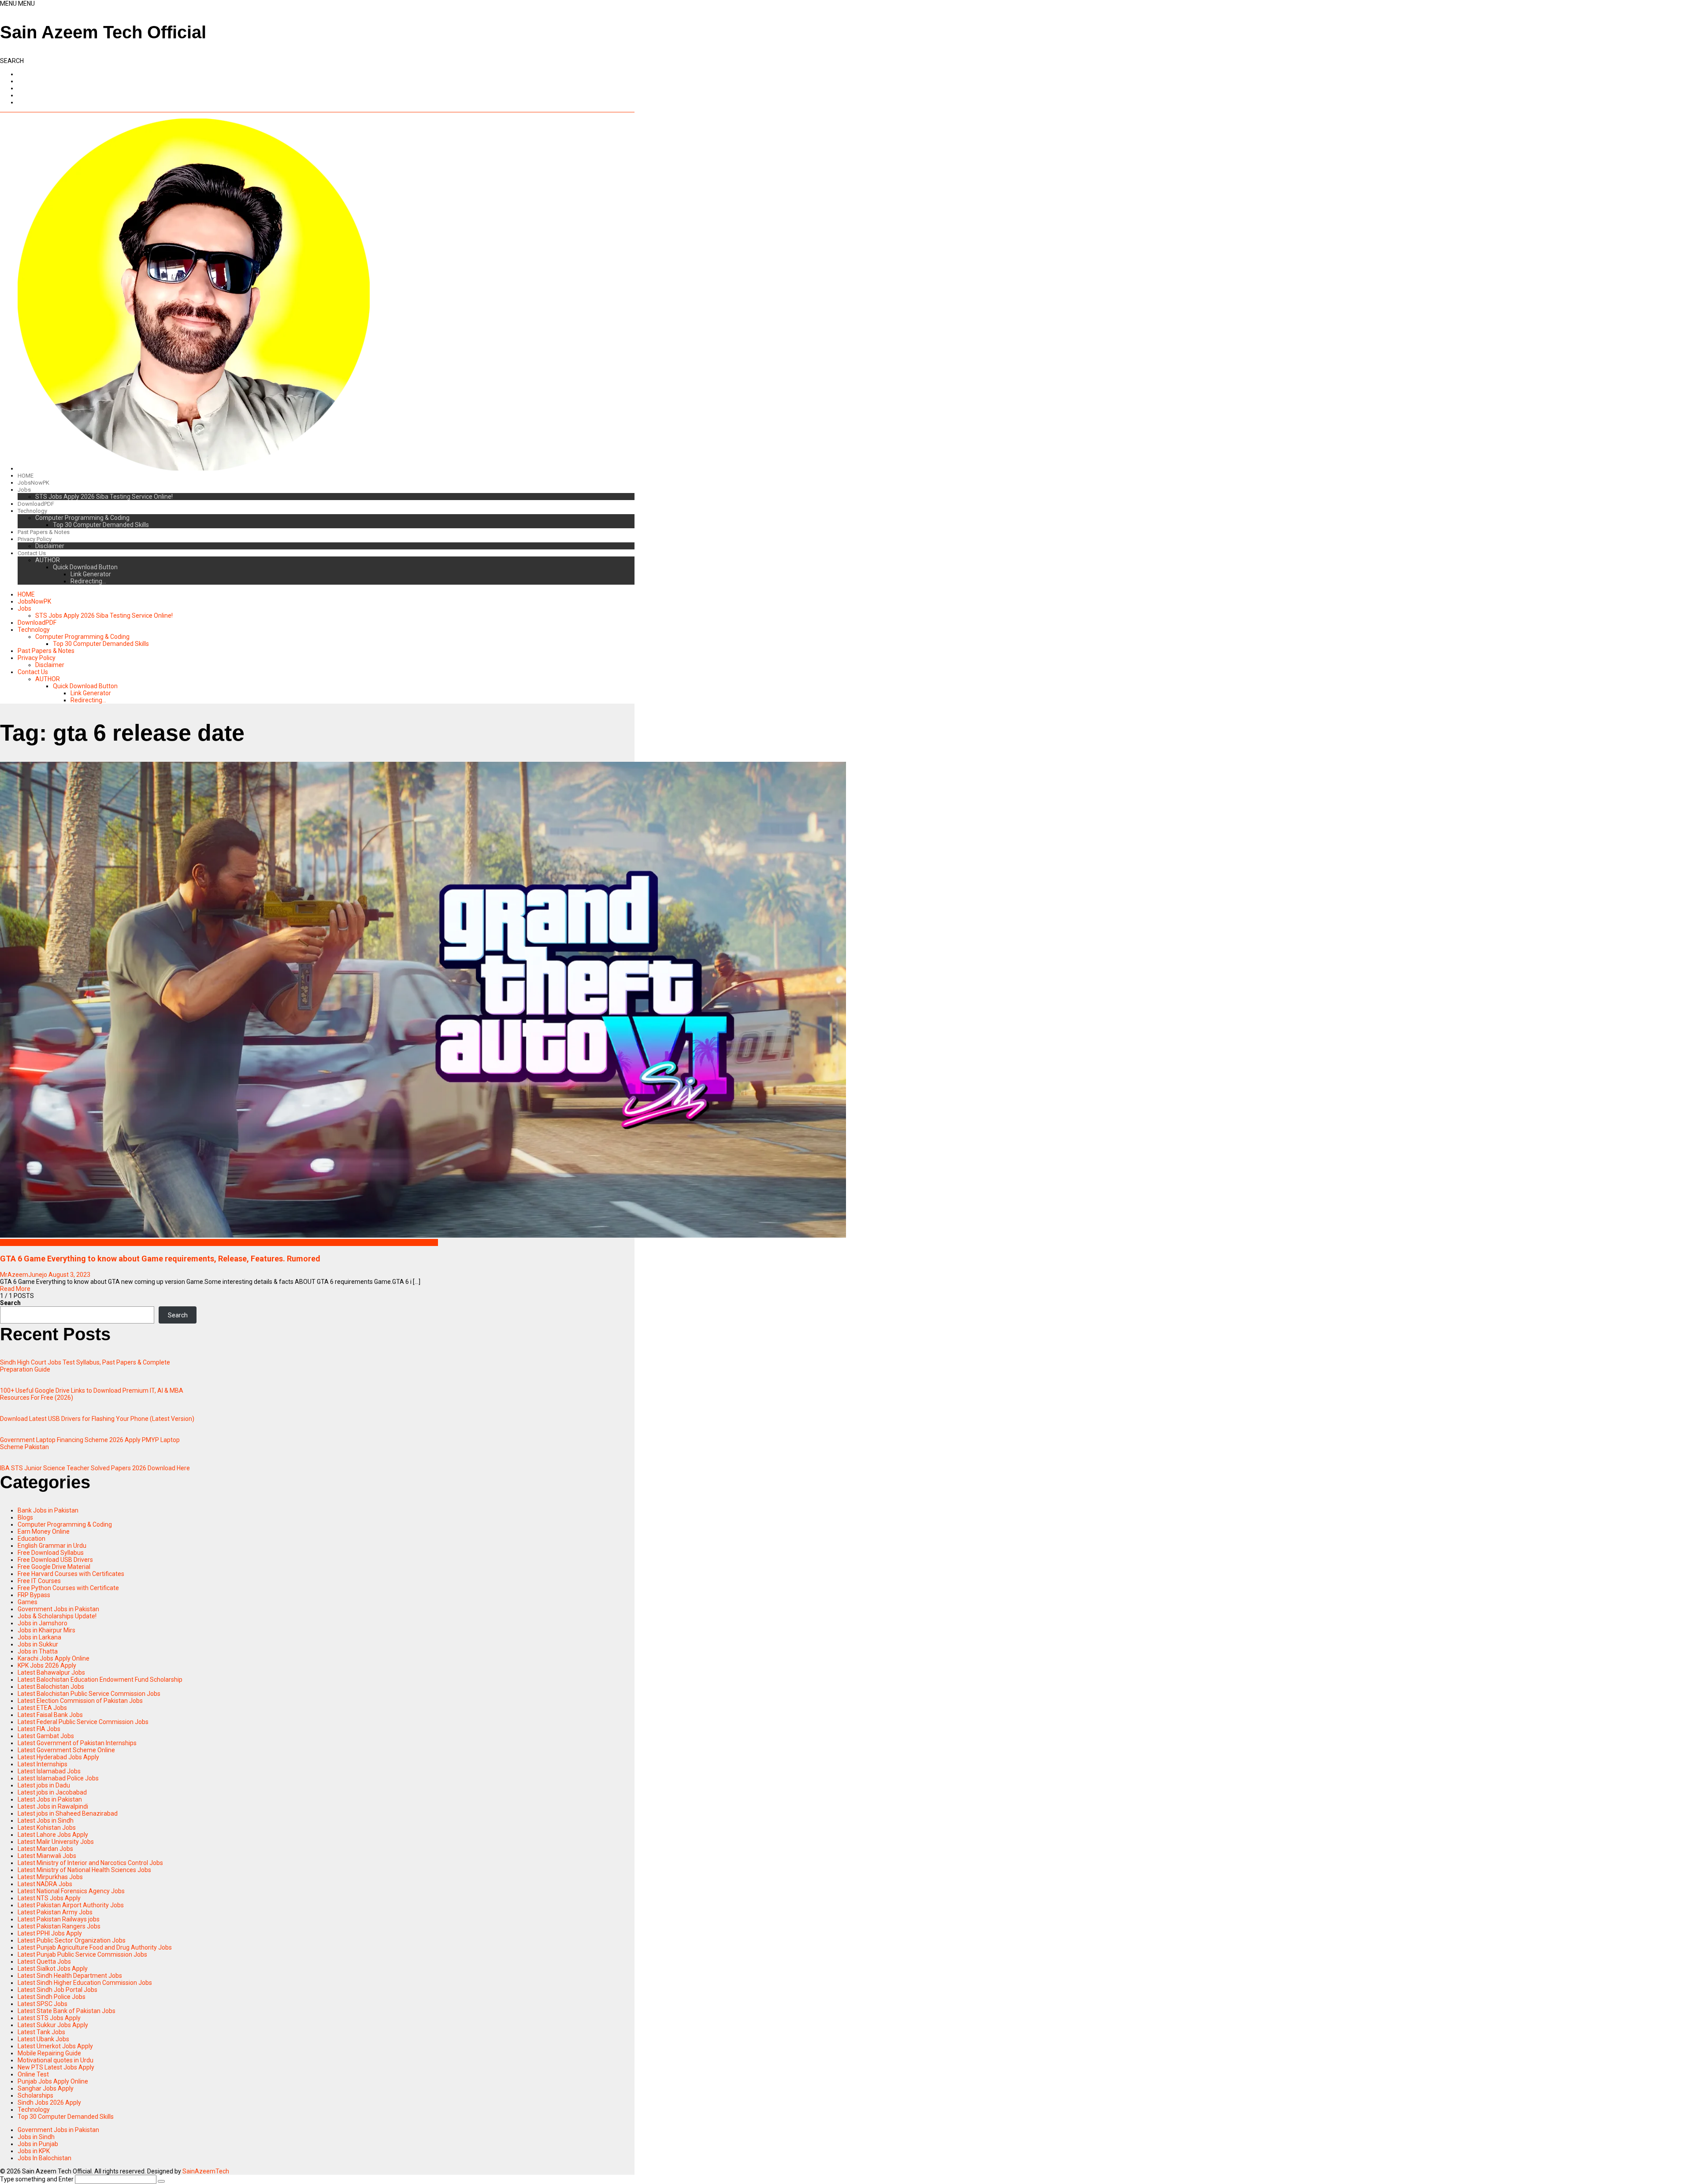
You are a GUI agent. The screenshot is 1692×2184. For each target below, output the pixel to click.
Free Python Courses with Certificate (68, 1588)
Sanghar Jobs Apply (46, 2088)
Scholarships (35, 2095)
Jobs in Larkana (39, 1637)
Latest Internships (43, 1764)
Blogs (8, 1242)
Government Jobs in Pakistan (58, 1609)
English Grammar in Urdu (52, 1546)
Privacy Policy (35, 539)
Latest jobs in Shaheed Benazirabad (68, 1813)
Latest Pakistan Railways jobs (59, 1919)
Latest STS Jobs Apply (49, 2018)
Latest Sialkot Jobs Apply (53, 1969)
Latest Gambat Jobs (46, 1736)
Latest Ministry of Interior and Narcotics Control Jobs (90, 1863)
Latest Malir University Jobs (56, 1842)
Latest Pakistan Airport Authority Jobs (71, 1905)
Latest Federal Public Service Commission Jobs (83, 1722)
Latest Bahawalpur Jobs (51, 1672)
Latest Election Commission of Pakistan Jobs (80, 1701)
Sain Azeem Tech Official (103, 32)
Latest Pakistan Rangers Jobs (59, 1926)
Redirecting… (88, 581)
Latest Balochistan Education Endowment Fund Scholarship (100, 1680)
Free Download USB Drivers (55, 1560)
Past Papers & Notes (44, 532)
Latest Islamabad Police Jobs (58, 1778)
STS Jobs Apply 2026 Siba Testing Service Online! (104, 497)
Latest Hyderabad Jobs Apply (58, 1757)
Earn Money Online (44, 1531)
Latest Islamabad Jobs (49, 1771)
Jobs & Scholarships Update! (57, 1616)
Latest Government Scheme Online (66, 1750)
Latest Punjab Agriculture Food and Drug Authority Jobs (95, 1947)
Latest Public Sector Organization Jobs (72, 1940)
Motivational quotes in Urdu (56, 2060)
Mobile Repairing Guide (49, 2053)
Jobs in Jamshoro (43, 1623)
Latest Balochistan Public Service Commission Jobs (89, 1694)
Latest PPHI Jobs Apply (50, 1933)
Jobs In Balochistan (45, 2158)
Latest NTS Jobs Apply (49, 1898)
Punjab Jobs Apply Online (53, 2081)
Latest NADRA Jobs (45, 1884)
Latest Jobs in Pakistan (50, 1799)
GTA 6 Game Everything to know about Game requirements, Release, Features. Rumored (160, 1259)
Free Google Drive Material (54, 1567)
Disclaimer (50, 546)
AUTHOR (48, 560)
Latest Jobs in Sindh (46, 1821)
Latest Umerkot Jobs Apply (55, 2046)
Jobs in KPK (34, 2151)
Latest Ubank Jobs (43, 2039)
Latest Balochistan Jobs (51, 1687)
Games (28, 1602)
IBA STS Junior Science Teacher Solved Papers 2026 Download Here (95, 1468)
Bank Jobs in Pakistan (48, 1510)
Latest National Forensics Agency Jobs (71, 1891)
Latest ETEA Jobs (42, 1708)
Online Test (33, 2074)
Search (10, 1303)
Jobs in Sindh (36, 2137)
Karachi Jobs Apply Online (54, 1658)
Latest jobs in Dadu (44, 1785)
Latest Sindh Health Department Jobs (70, 1976)
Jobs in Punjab (38, 2144)
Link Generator (91, 574)
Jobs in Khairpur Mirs (46, 1630)
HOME (26, 476)
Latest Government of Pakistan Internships (77, 1743)
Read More (15, 1289)
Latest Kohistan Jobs (47, 1828)
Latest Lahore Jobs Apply (53, 1835)
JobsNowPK (33, 483)
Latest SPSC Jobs (43, 2004)
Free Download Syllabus (51, 1553)
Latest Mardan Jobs (45, 1849)
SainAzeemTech (206, 2171)
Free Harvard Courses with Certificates (71, 1574)
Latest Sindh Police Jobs (52, 1997)
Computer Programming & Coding (82, 518)
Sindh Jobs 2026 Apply (49, 2102)
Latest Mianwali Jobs (47, 1856)
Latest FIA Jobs (39, 1729)
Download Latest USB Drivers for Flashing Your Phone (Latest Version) (97, 1419)
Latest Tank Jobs (41, 2032)
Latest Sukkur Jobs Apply (53, 2025)
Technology (32, 511)
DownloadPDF (36, 504)
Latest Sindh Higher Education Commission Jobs (85, 1983)
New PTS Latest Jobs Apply (56, 2067)
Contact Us (32, 553)
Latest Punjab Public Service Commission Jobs (82, 1954)
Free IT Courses (39, 1581)
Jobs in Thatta (38, 1651)
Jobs (24, 490)
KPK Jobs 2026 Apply (47, 1665)
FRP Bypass (34, 1595)
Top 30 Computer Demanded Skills (101, 525)
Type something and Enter (37, 2179)
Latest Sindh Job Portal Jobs (58, 1990)
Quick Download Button (85, 567)
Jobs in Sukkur (38, 1644)
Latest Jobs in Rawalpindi (53, 1806)
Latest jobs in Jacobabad (52, 1792)
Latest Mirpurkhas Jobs (50, 1877)
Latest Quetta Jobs (44, 1962)
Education (32, 1539)
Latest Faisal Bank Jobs (50, 1715)
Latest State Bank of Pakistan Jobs (67, 2011)
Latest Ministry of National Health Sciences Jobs (84, 1870)
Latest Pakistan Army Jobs (55, 1912)
